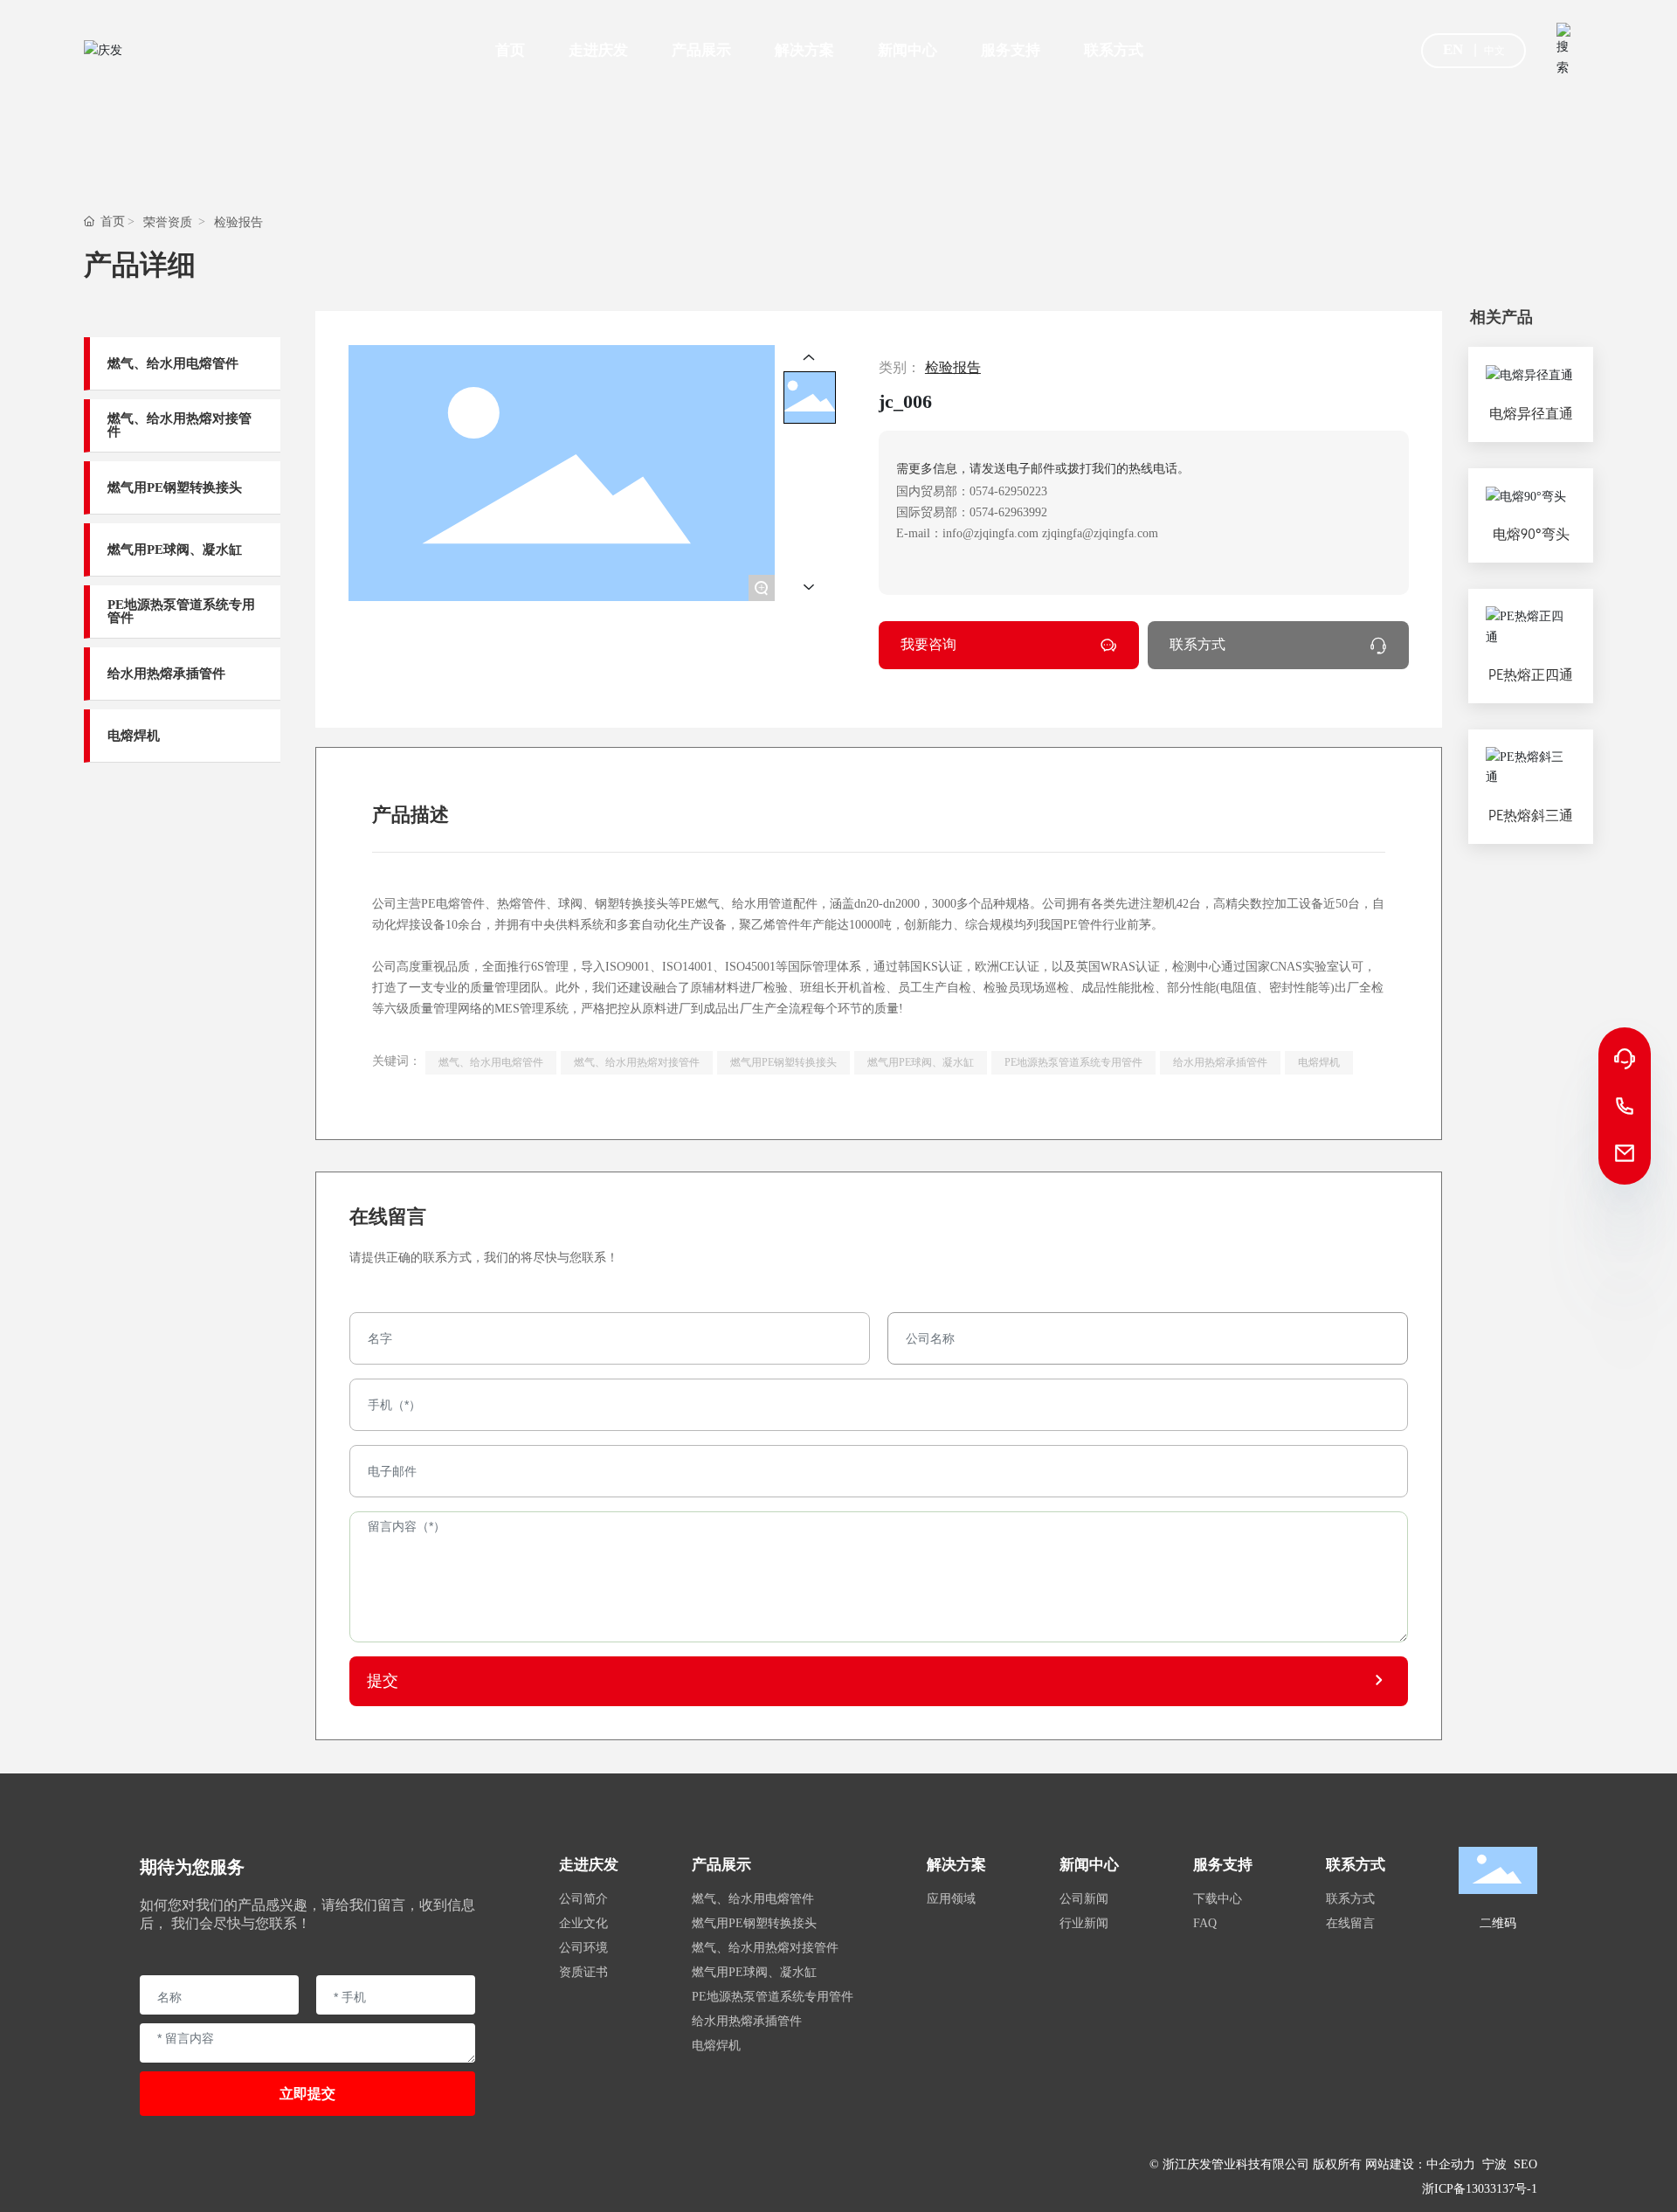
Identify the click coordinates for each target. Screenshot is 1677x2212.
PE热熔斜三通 (1531, 816)
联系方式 (1197, 644)
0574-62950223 (1008, 491)
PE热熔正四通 (1531, 675)
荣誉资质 (168, 222)
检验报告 (238, 222)
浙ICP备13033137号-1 (1480, 2189)
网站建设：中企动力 (1420, 2164)
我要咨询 (928, 644)
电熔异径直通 (1531, 414)
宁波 (1494, 2164)
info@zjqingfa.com (990, 533)
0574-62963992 (1008, 512)
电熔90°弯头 (1531, 534)
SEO (1525, 2164)
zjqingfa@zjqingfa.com (1100, 533)
